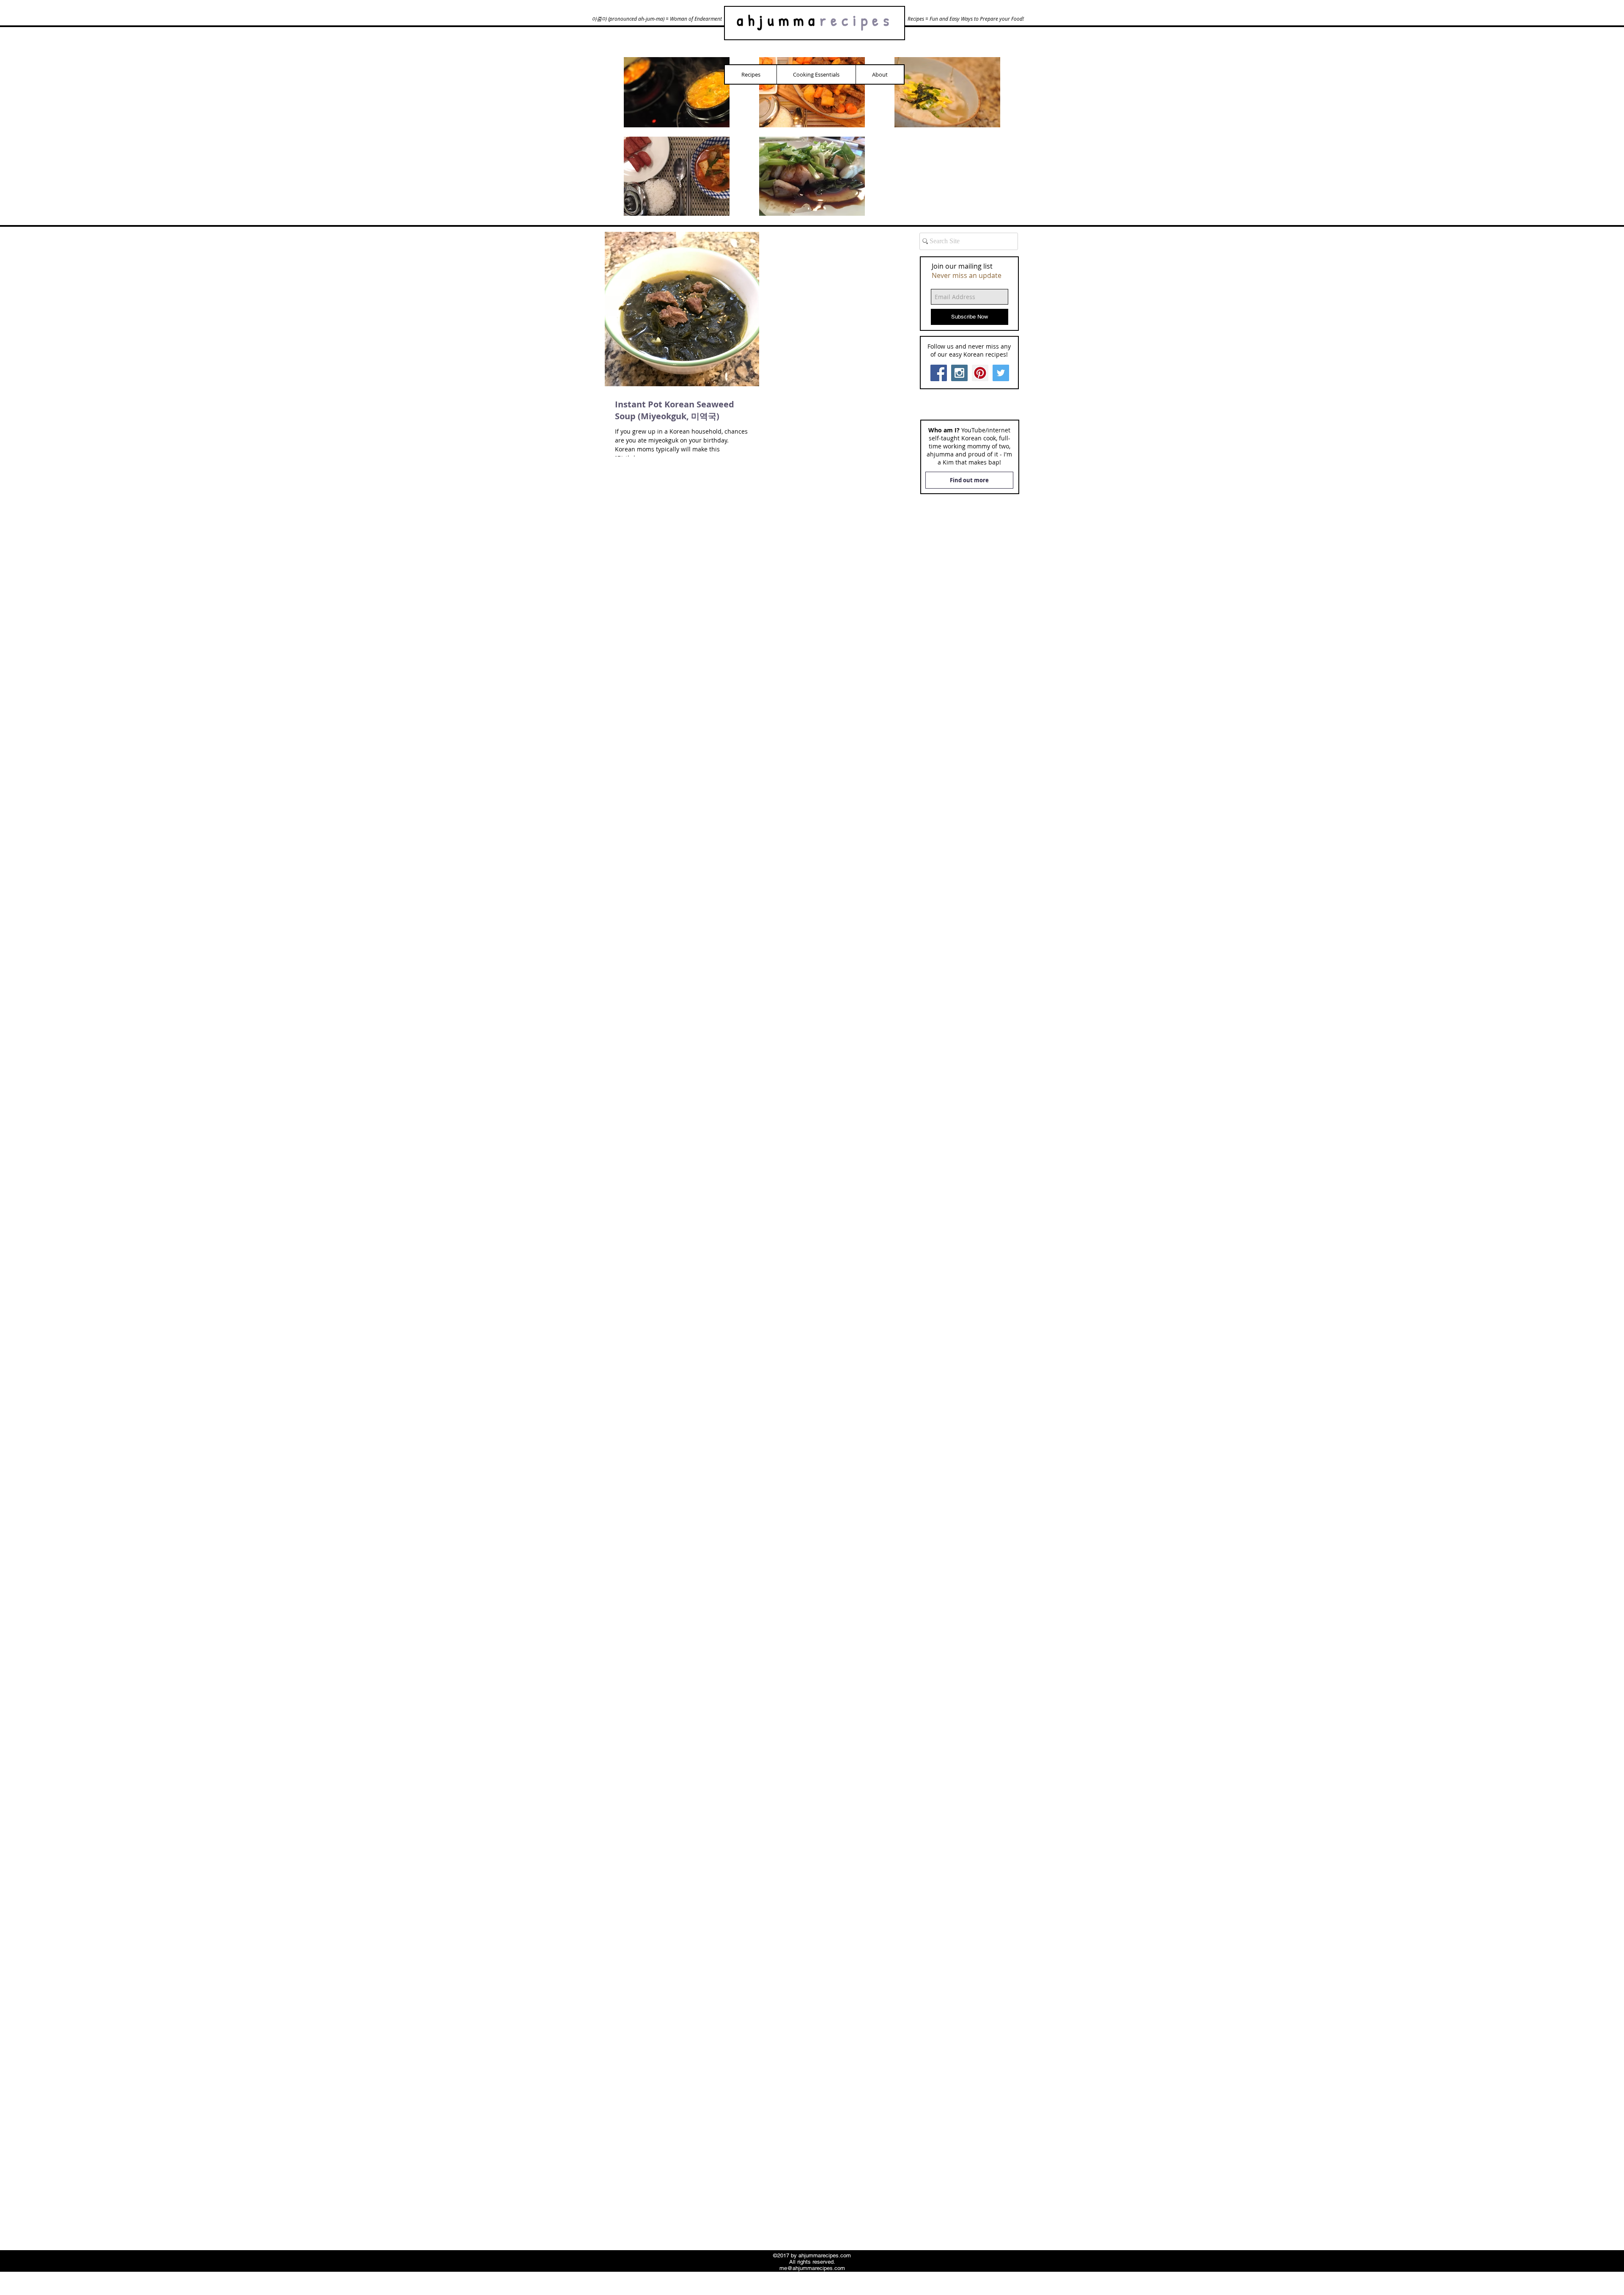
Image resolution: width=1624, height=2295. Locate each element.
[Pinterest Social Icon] (980, 373)
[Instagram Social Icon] (959, 373)
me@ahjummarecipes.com (812, 2268)
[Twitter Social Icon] (1001, 373)
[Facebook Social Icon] (939, 373)
